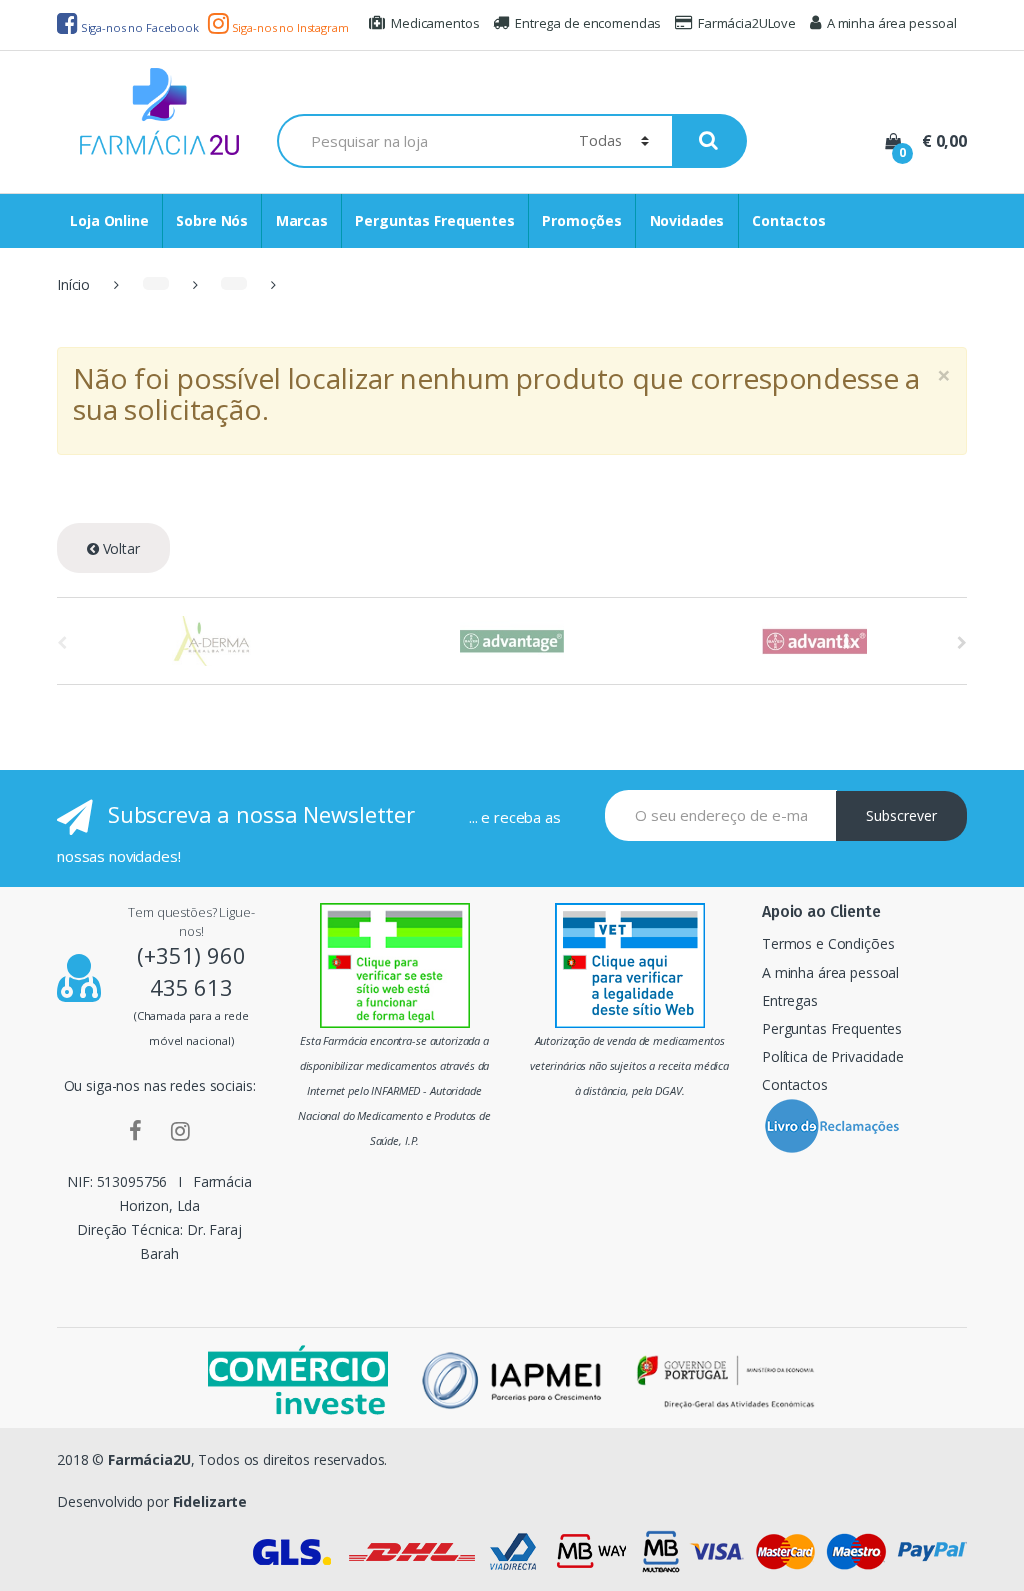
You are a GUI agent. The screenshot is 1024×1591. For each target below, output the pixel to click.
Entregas (790, 1000)
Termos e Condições (828, 943)
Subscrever (901, 815)
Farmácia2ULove (747, 23)
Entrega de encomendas (588, 23)
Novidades (687, 220)
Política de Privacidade (833, 1056)
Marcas (302, 220)
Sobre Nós (212, 220)
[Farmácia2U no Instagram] (180, 1130)
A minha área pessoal (892, 23)
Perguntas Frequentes (434, 220)
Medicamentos (435, 23)
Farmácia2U (149, 1459)
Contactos (789, 220)
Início (73, 284)
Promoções (582, 220)
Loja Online (109, 220)
